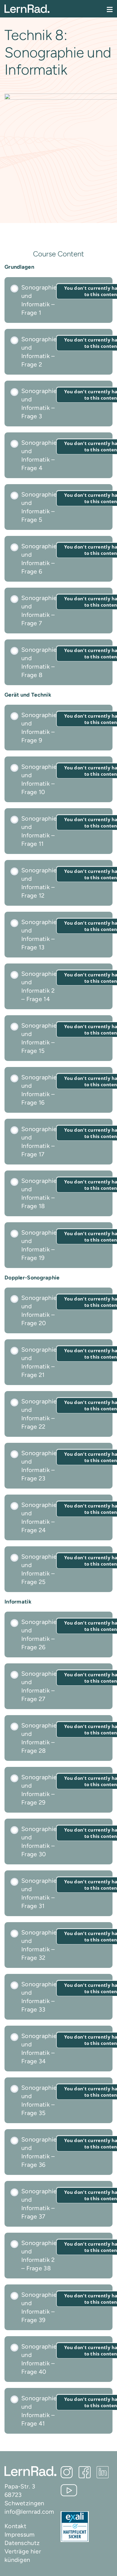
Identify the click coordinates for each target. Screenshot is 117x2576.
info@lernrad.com (29, 2512)
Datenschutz (22, 2543)
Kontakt (15, 2526)
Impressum (20, 2534)
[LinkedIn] (103, 2472)
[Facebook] (85, 2472)
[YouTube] (69, 2490)
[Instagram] (67, 2472)
